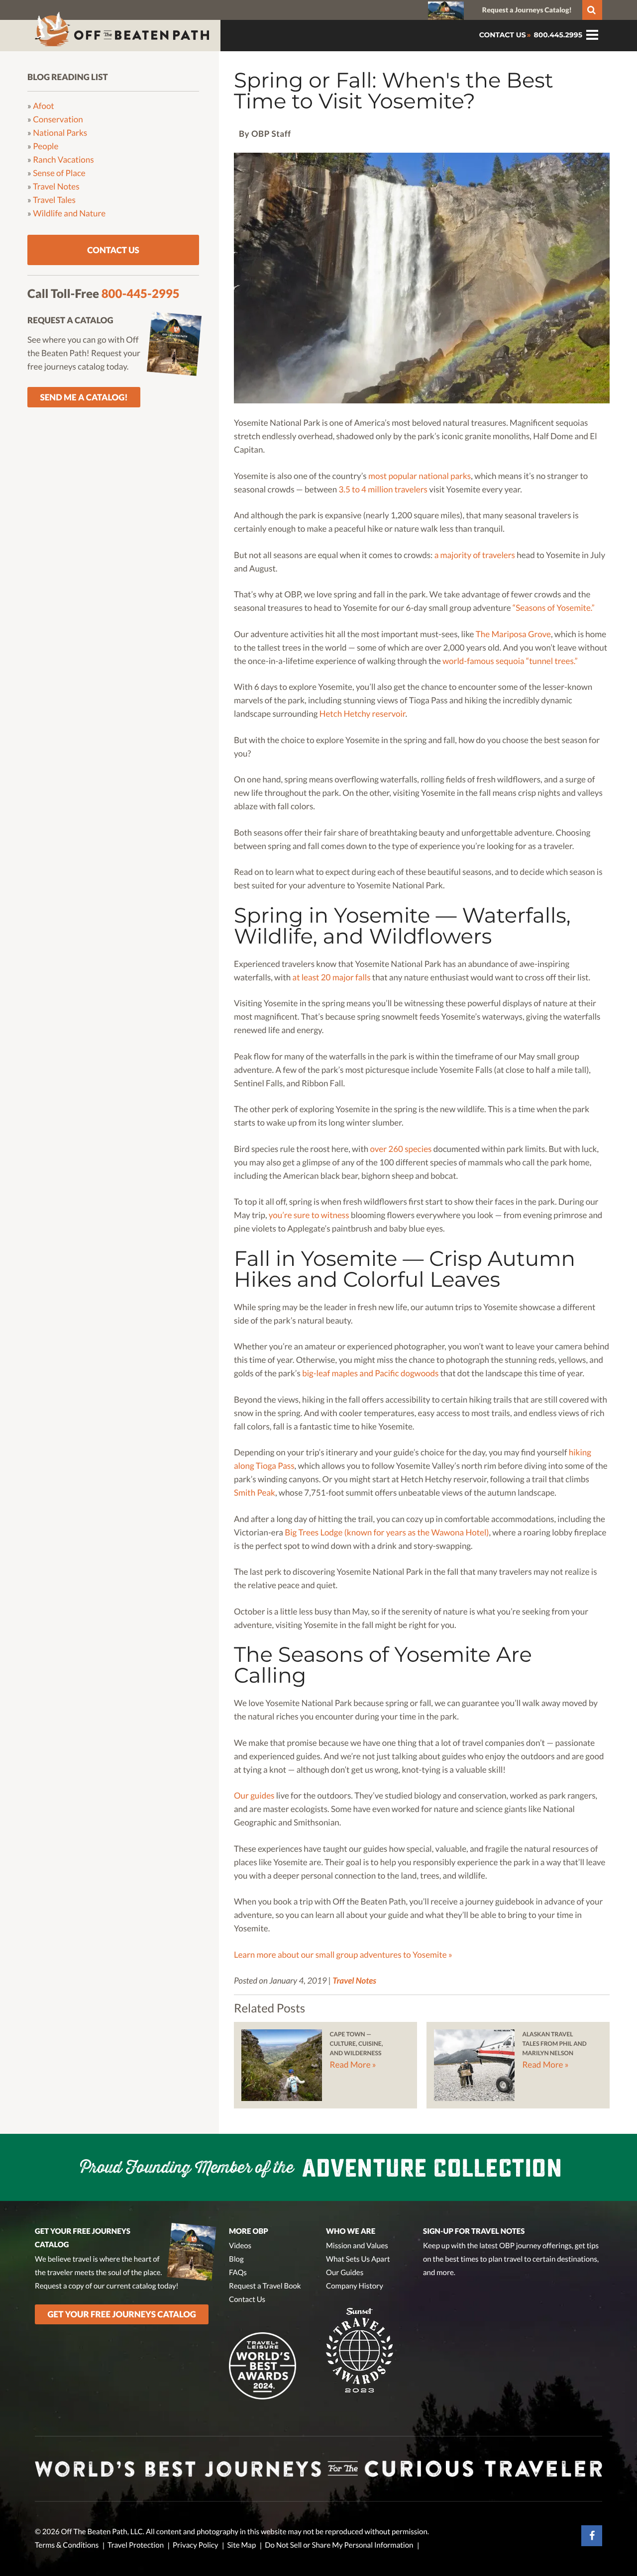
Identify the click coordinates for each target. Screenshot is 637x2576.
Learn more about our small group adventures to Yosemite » (343, 1955)
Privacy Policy (196, 2545)
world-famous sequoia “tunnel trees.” (510, 661)
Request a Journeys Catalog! (527, 10)
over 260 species (401, 1149)
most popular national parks (420, 476)
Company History (355, 2286)
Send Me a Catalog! (84, 397)
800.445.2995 (557, 35)
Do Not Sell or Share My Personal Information (339, 2545)
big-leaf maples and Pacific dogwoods (370, 1373)
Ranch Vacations (63, 159)
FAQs (238, 2273)
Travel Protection (136, 2545)
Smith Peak (255, 1492)
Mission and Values (357, 2246)
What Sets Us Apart (358, 2259)
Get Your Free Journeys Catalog (122, 2314)
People (46, 145)
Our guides (254, 1795)
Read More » (353, 2064)
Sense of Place (59, 172)
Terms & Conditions (67, 2545)
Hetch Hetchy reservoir (363, 714)
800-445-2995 (141, 294)
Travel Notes (354, 1980)
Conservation (58, 119)
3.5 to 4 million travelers (383, 489)
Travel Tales (54, 199)
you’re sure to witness (309, 1215)
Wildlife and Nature (69, 213)
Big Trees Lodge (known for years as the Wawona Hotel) (387, 1532)
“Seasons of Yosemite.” (554, 608)
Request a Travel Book (265, 2286)
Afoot (44, 105)
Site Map (241, 2545)
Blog (236, 2259)
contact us (503, 35)
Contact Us (113, 250)
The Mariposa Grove (513, 634)
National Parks (60, 132)
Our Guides (345, 2273)
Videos (240, 2246)
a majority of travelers (475, 555)
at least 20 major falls (332, 977)
